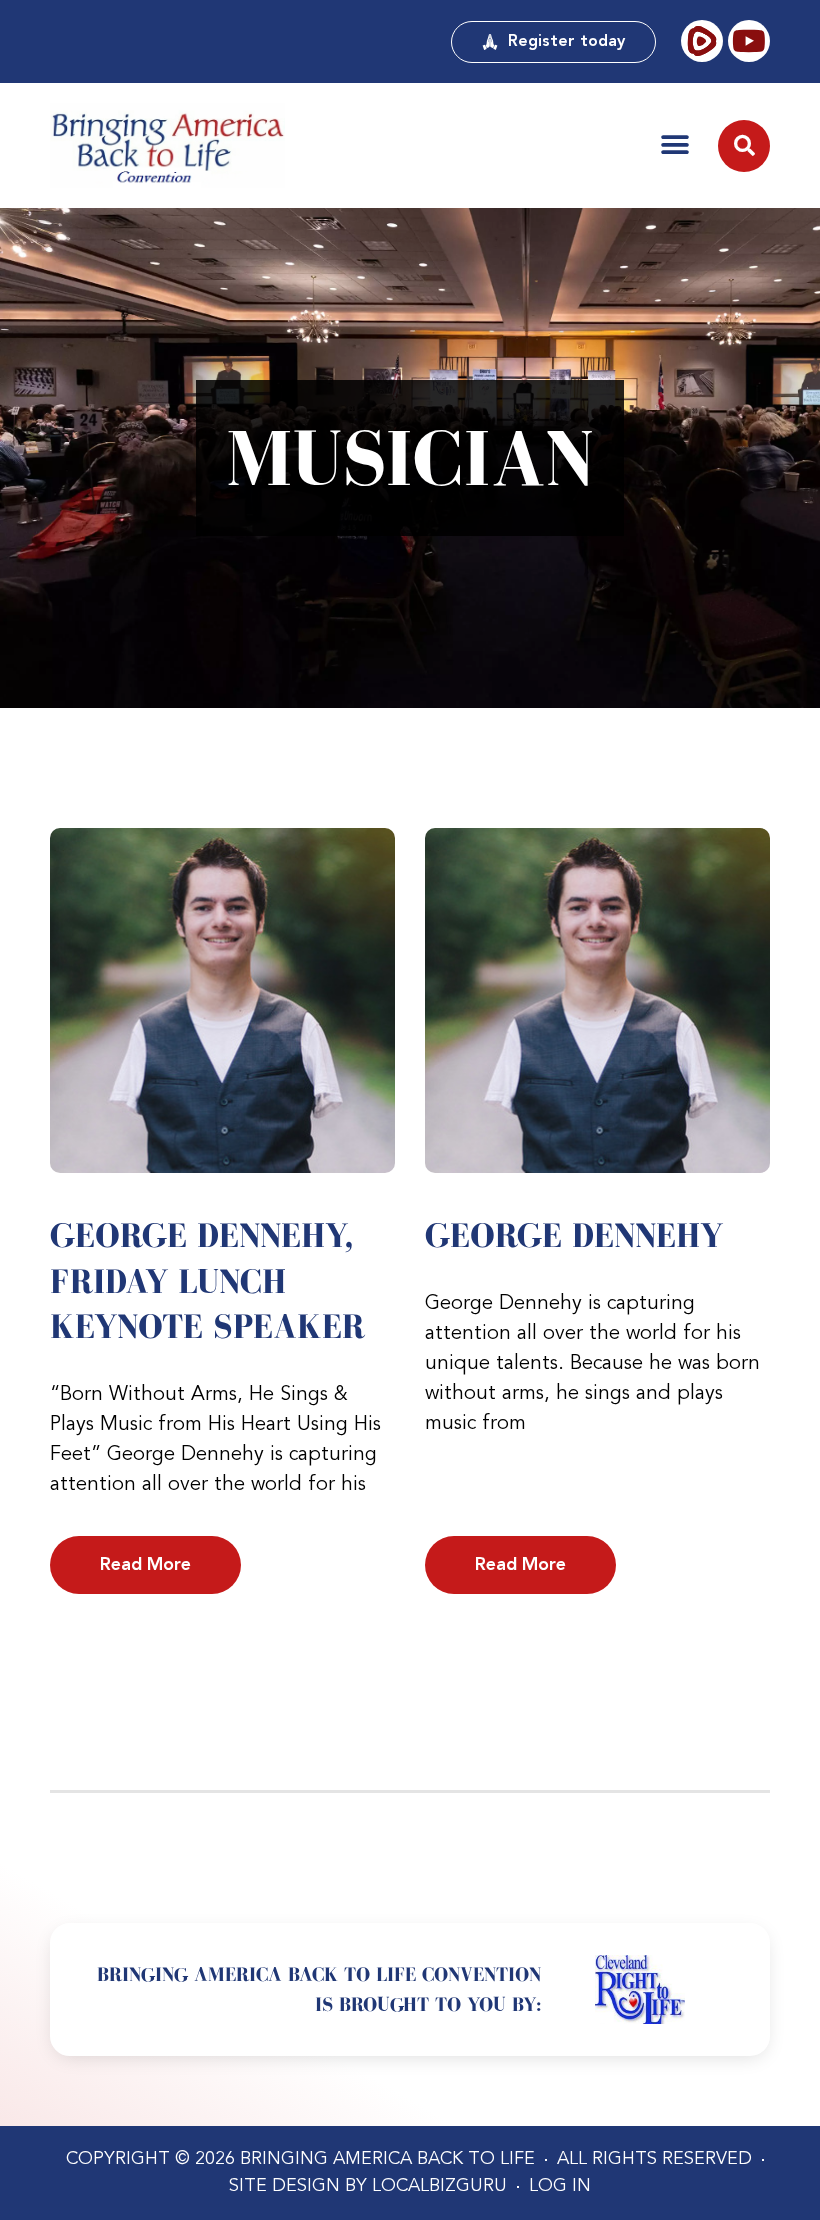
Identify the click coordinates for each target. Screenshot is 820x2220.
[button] (675, 145)
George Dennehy (574, 1235)
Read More (145, 1565)
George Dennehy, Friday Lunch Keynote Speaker (207, 1280)
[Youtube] (749, 41)
